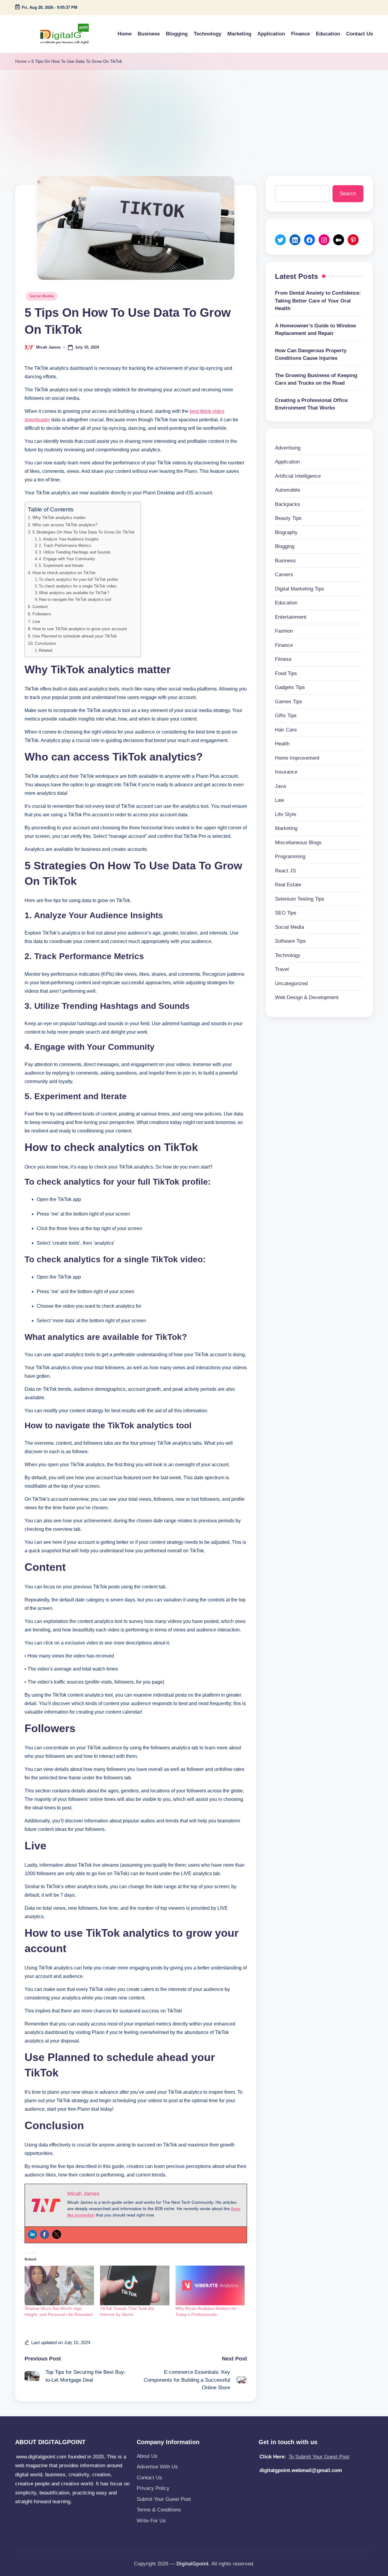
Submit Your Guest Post (164, 2499)
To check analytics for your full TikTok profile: (79, 579)
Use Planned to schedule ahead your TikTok (75, 636)
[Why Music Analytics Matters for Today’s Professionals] (210, 2285)
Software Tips (290, 941)
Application (287, 462)
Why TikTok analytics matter (59, 517)
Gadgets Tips (290, 687)
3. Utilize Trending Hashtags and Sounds (75, 552)
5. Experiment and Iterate (61, 565)
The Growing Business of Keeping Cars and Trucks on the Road (316, 379)
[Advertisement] (194, 115)
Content (40, 607)
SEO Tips (286, 913)
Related (45, 650)
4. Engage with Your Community (67, 559)
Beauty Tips (288, 518)
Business (285, 561)
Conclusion (45, 643)
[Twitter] (57, 2234)
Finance (284, 645)
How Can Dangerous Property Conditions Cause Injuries (311, 355)
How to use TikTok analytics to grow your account (80, 629)
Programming (290, 856)
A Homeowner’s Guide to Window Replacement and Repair (315, 330)
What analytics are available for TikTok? (74, 593)
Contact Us (149, 2478)
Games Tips (289, 702)
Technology (288, 955)
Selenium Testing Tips (300, 899)
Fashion (284, 631)
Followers (42, 614)
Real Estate (288, 885)
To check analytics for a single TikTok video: (78, 586)
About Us (147, 2456)
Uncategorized (291, 984)
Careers (284, 575)
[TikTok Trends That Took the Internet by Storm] (135, 2285)
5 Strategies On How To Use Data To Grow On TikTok (84, 532)
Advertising (288, 448)
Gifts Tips (286, 716)
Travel (282, 969)
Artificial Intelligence (298, 476)
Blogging (285, 546)
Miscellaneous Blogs (298, 843)
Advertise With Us (157, 2467)
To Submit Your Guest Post (319, 2457)
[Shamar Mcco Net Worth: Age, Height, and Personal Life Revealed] (59, 2285)
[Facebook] (45, 2234)
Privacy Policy (153, 2488)
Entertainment (291, 617)
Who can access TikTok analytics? (65, 525)
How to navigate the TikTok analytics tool (75, 599)
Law (279, 800)
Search (348, 194)
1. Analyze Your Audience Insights (69, 539)
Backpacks (288, 504)
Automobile (288, 490)
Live (36, 621)
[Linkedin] (32, 2234)
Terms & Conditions (159, 2510)
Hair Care (286, 730)
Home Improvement (297, 758)
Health (282, 744)
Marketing (286, 828)
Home (21, 61)
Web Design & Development (307, 997)
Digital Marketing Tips (299, 589)
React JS (285, 871)
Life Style (286, 814)
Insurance (286, 772)
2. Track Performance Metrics (65, 545)
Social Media (42, 296)
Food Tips (286, 673)
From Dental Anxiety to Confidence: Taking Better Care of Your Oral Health (318, 301)
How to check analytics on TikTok (64, 573)
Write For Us (151, 2521)
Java (280, 786)
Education (286, 603)
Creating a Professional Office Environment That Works (311, 404)
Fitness (283, 659)
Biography (286, 532)
